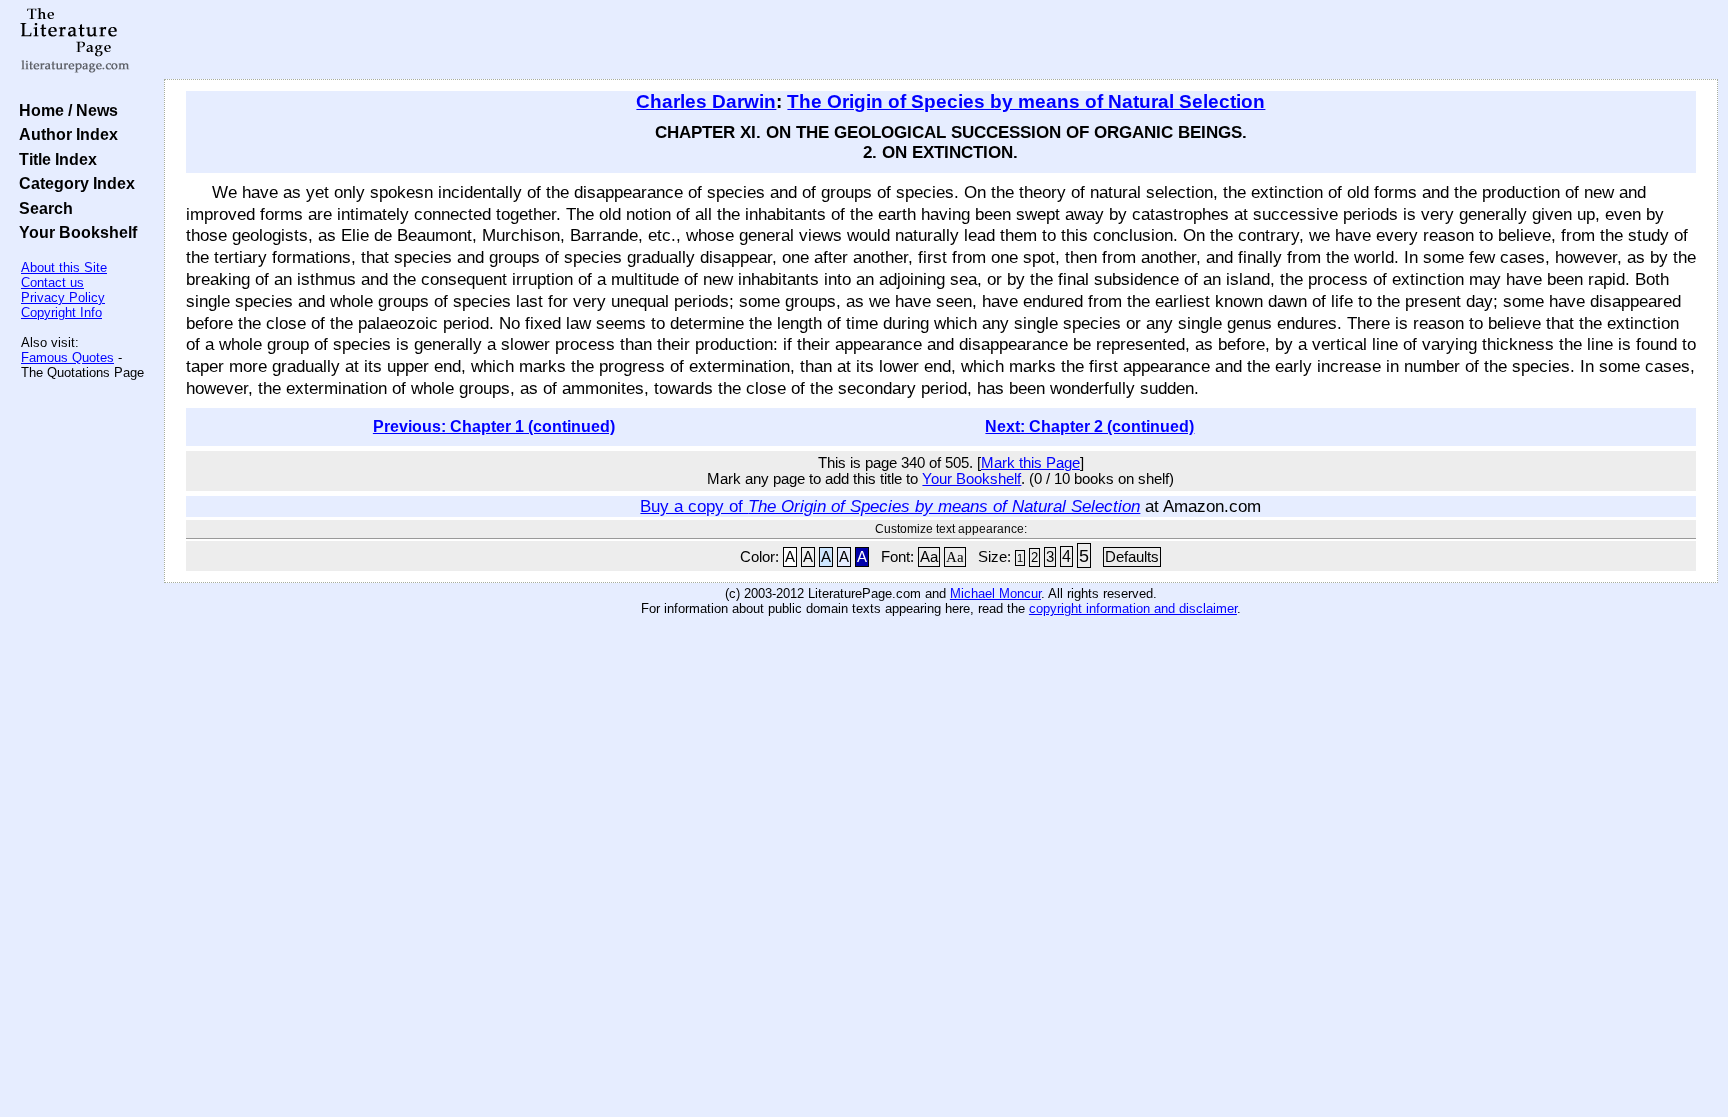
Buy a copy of (890, 506)
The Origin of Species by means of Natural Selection (1026, 101)
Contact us (52, 282)
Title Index (54, 159)
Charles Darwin (706, 101)
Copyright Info (61, 312)
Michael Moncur (995, 593)
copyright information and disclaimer (1133, 608)
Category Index (73, 183)
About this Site (64, 267)
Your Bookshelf (74, 232)
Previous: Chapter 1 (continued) (494, 426)
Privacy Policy (63, 297)
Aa (929, 557)
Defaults (1132, 557)
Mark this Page (1030, 463)
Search (42, 208)
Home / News (64, 110)
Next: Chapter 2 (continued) (1089, 426)
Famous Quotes (67, 357)
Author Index (64, 134)
